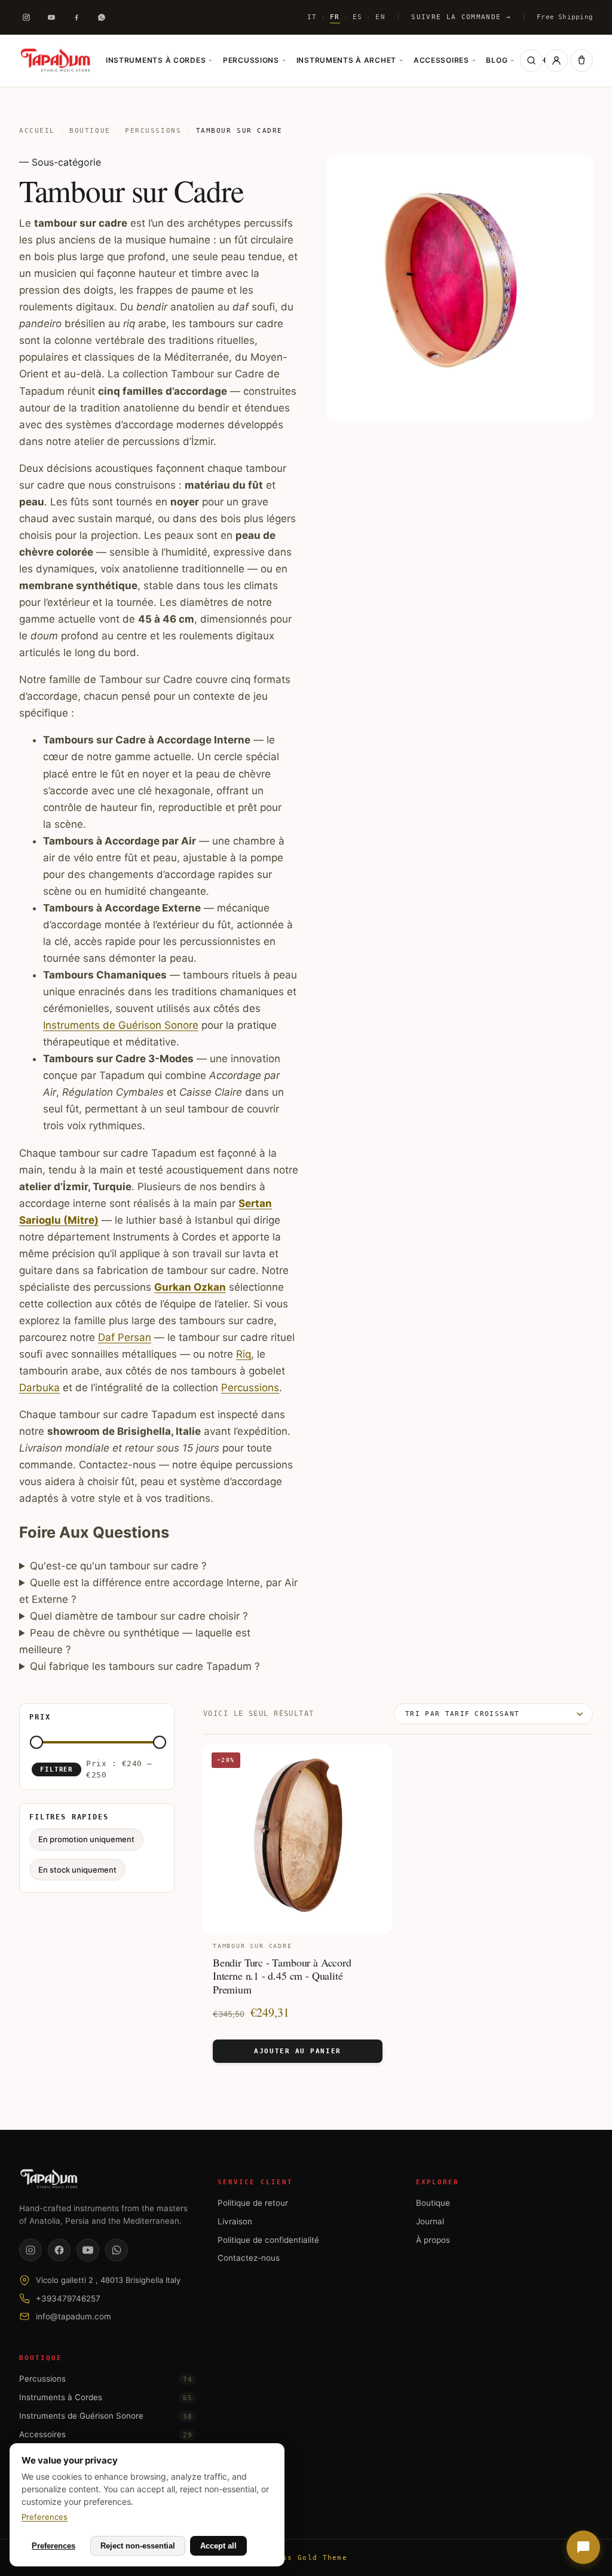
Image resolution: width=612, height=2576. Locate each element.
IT (312, 17)
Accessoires (445, 60)
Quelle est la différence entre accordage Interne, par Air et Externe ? (158, 1591)
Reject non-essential (138, 2546)
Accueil (37, 131)
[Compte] (556, 60)
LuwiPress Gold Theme (298, 2558)
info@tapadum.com (74, 2316)
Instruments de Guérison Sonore (121, 1025)
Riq (244, 1354)
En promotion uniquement (86, 1839)
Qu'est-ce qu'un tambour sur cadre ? (118, 1566)
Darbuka (39, 1388)
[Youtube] (51, 17)
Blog (500, 60)
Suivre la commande (461, 17)
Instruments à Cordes (159, 60)
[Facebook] (76, 17)
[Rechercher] (531, 60)
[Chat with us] (583, 2547)
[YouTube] (88, 2250)
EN (380, 17)
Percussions (254, 60)
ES (358, 17)
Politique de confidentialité (268, 2240)
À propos (433, 2240)
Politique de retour (253, 2203)
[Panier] (582, 60)
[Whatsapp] (102, 17)
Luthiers (544, 60)
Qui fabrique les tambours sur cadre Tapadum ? (145, 1666)
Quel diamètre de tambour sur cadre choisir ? (139, 1616)
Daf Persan (125, 1337)
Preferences (45, 2517)
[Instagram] (26, 17)
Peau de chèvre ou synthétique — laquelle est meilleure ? (135, 1641)
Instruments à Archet (350, 60)
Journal (430, 2221)
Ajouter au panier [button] (297, 2051)
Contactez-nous (249, 2258)
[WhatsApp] (117, 2250)
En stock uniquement (77, 1869)
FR (335, 17)
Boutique (90, 131)
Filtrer (56, 1769)
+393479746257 (68, 2298)
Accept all (218, 2546)
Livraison (235, 2221)
